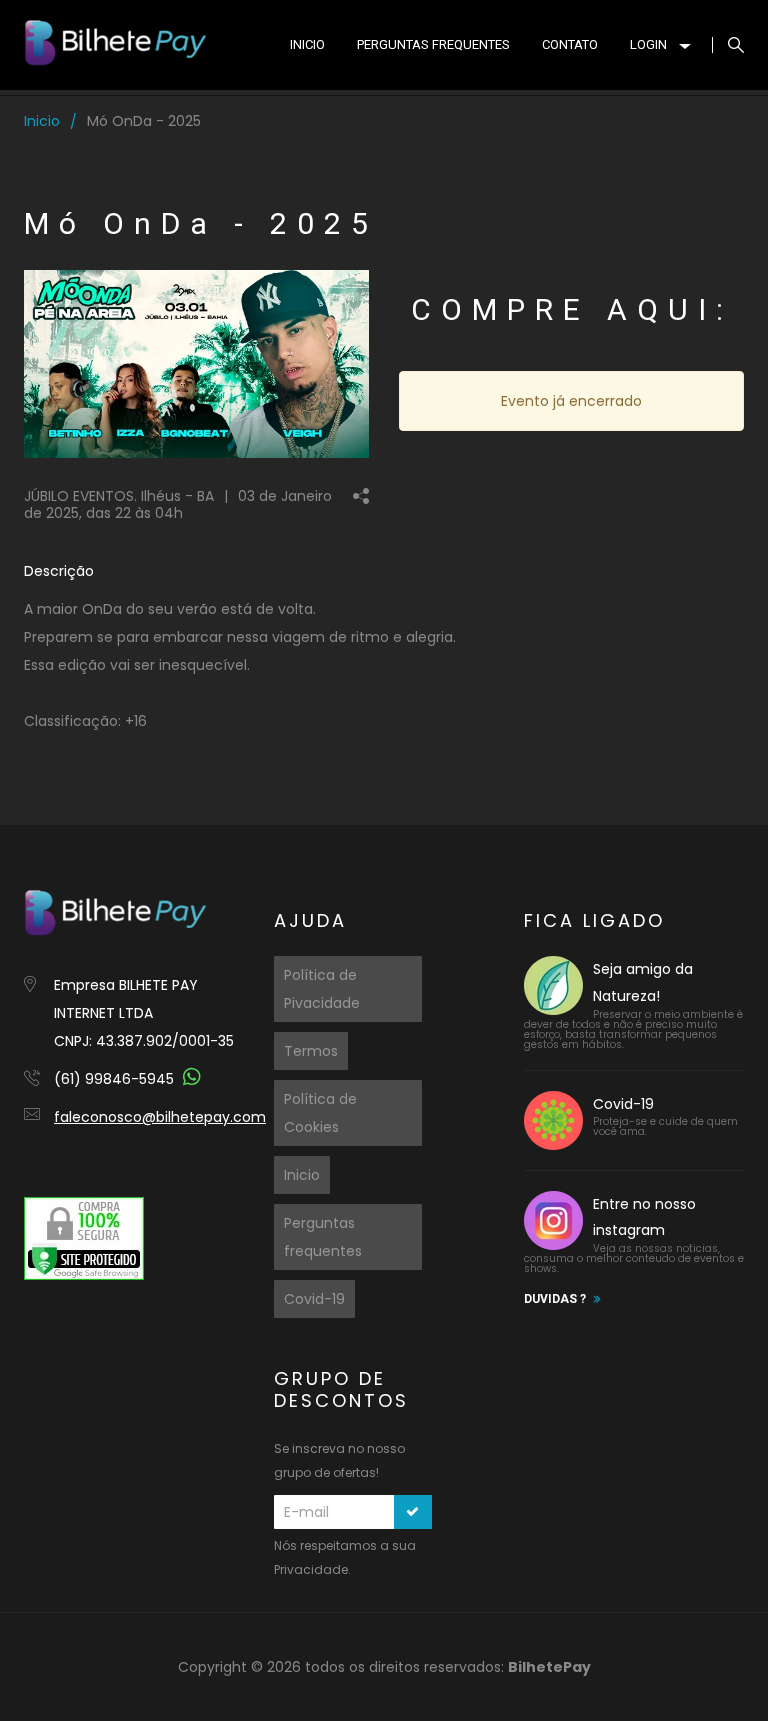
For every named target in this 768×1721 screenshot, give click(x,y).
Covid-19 (314, 1299)
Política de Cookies (320, 1113)
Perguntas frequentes (323, 1237)
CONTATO (570, 44)
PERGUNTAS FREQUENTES (433, 44)
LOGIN (648, 44)
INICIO (307, 44)
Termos (311, 1051)
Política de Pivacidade (322, 989)
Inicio (42, 121)
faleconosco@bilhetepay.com (160, 1117)
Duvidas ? (555, 1299)
